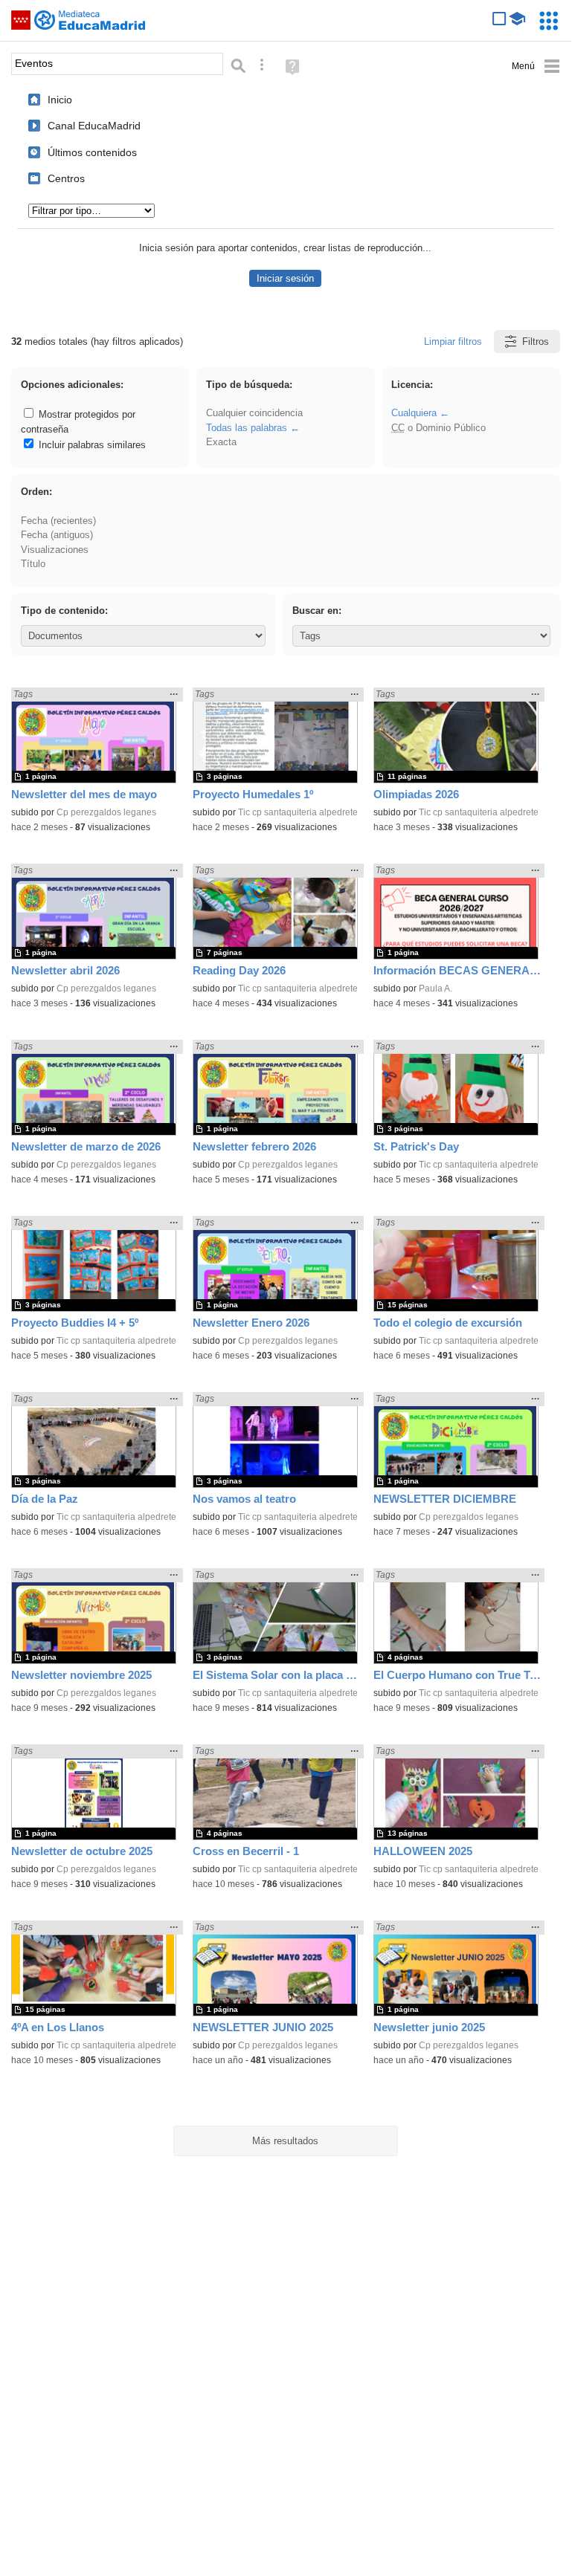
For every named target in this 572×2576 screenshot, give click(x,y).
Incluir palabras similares (91, 445)
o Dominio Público (438, 428)
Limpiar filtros (453, 342)
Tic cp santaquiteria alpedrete (298, 812)
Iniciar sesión (285, 278)
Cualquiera (414, 413)
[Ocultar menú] (536, 67)
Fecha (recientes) (58, 521)
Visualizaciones (55, 550)
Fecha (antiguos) (57, 535)
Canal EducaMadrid (94, 126)
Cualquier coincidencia (254, 413)
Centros (66, 178)
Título (33, 564)
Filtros (536, 342)
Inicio (60, 100)
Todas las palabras (247, 428)
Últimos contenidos (92, 152)
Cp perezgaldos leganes (106, 812)
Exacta (221, 442)
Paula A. (436, 988)
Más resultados (285, 2141)
